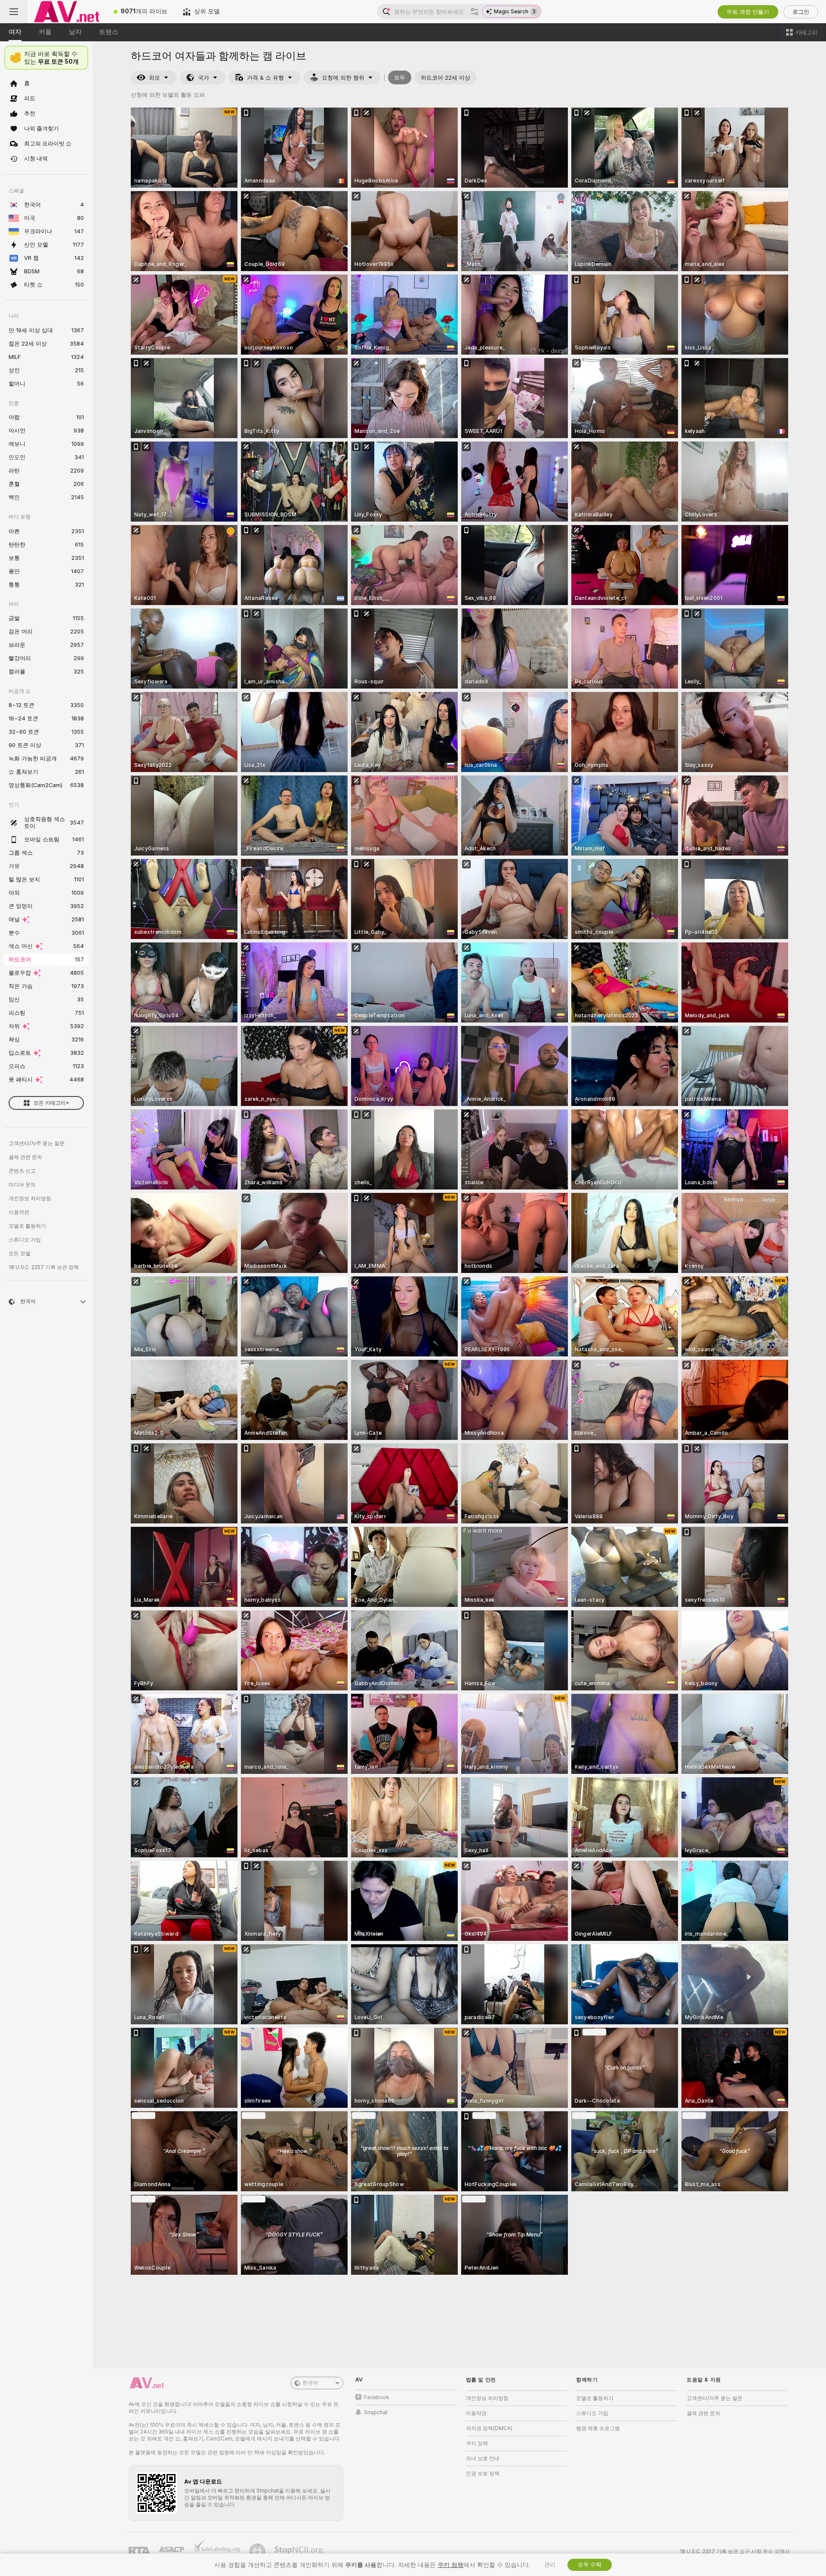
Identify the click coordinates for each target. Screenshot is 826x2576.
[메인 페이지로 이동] (67, 12)
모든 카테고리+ (51, 1103)
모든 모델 (20, 1254)
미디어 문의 (22, 1185)
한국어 (310, 2383)
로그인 (801, 12)
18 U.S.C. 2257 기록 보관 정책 (44, 1267)
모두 (400, 78)
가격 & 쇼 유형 (265, 78)
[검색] (475, 12)
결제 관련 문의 (25, 1157)
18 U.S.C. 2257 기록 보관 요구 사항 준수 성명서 (735, 2551)
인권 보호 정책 (483, 2474)
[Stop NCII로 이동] (299, 2551)
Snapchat (376, 2412)
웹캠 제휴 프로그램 (598, 2428)
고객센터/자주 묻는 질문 (37, 1143)
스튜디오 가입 (25, 1240)
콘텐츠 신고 (22, 1171)
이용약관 (19, 1212)
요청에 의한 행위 (343, 78)
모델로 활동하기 (27, 1226)
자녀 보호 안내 (483, 2459)
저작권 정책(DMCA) (489, 2428)
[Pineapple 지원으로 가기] (258, 2551)
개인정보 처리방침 (30, 1198)
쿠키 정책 (477, 2443)
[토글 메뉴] (14, 12)
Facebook (377, 2397)
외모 (154, 78)
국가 (203, 78)
